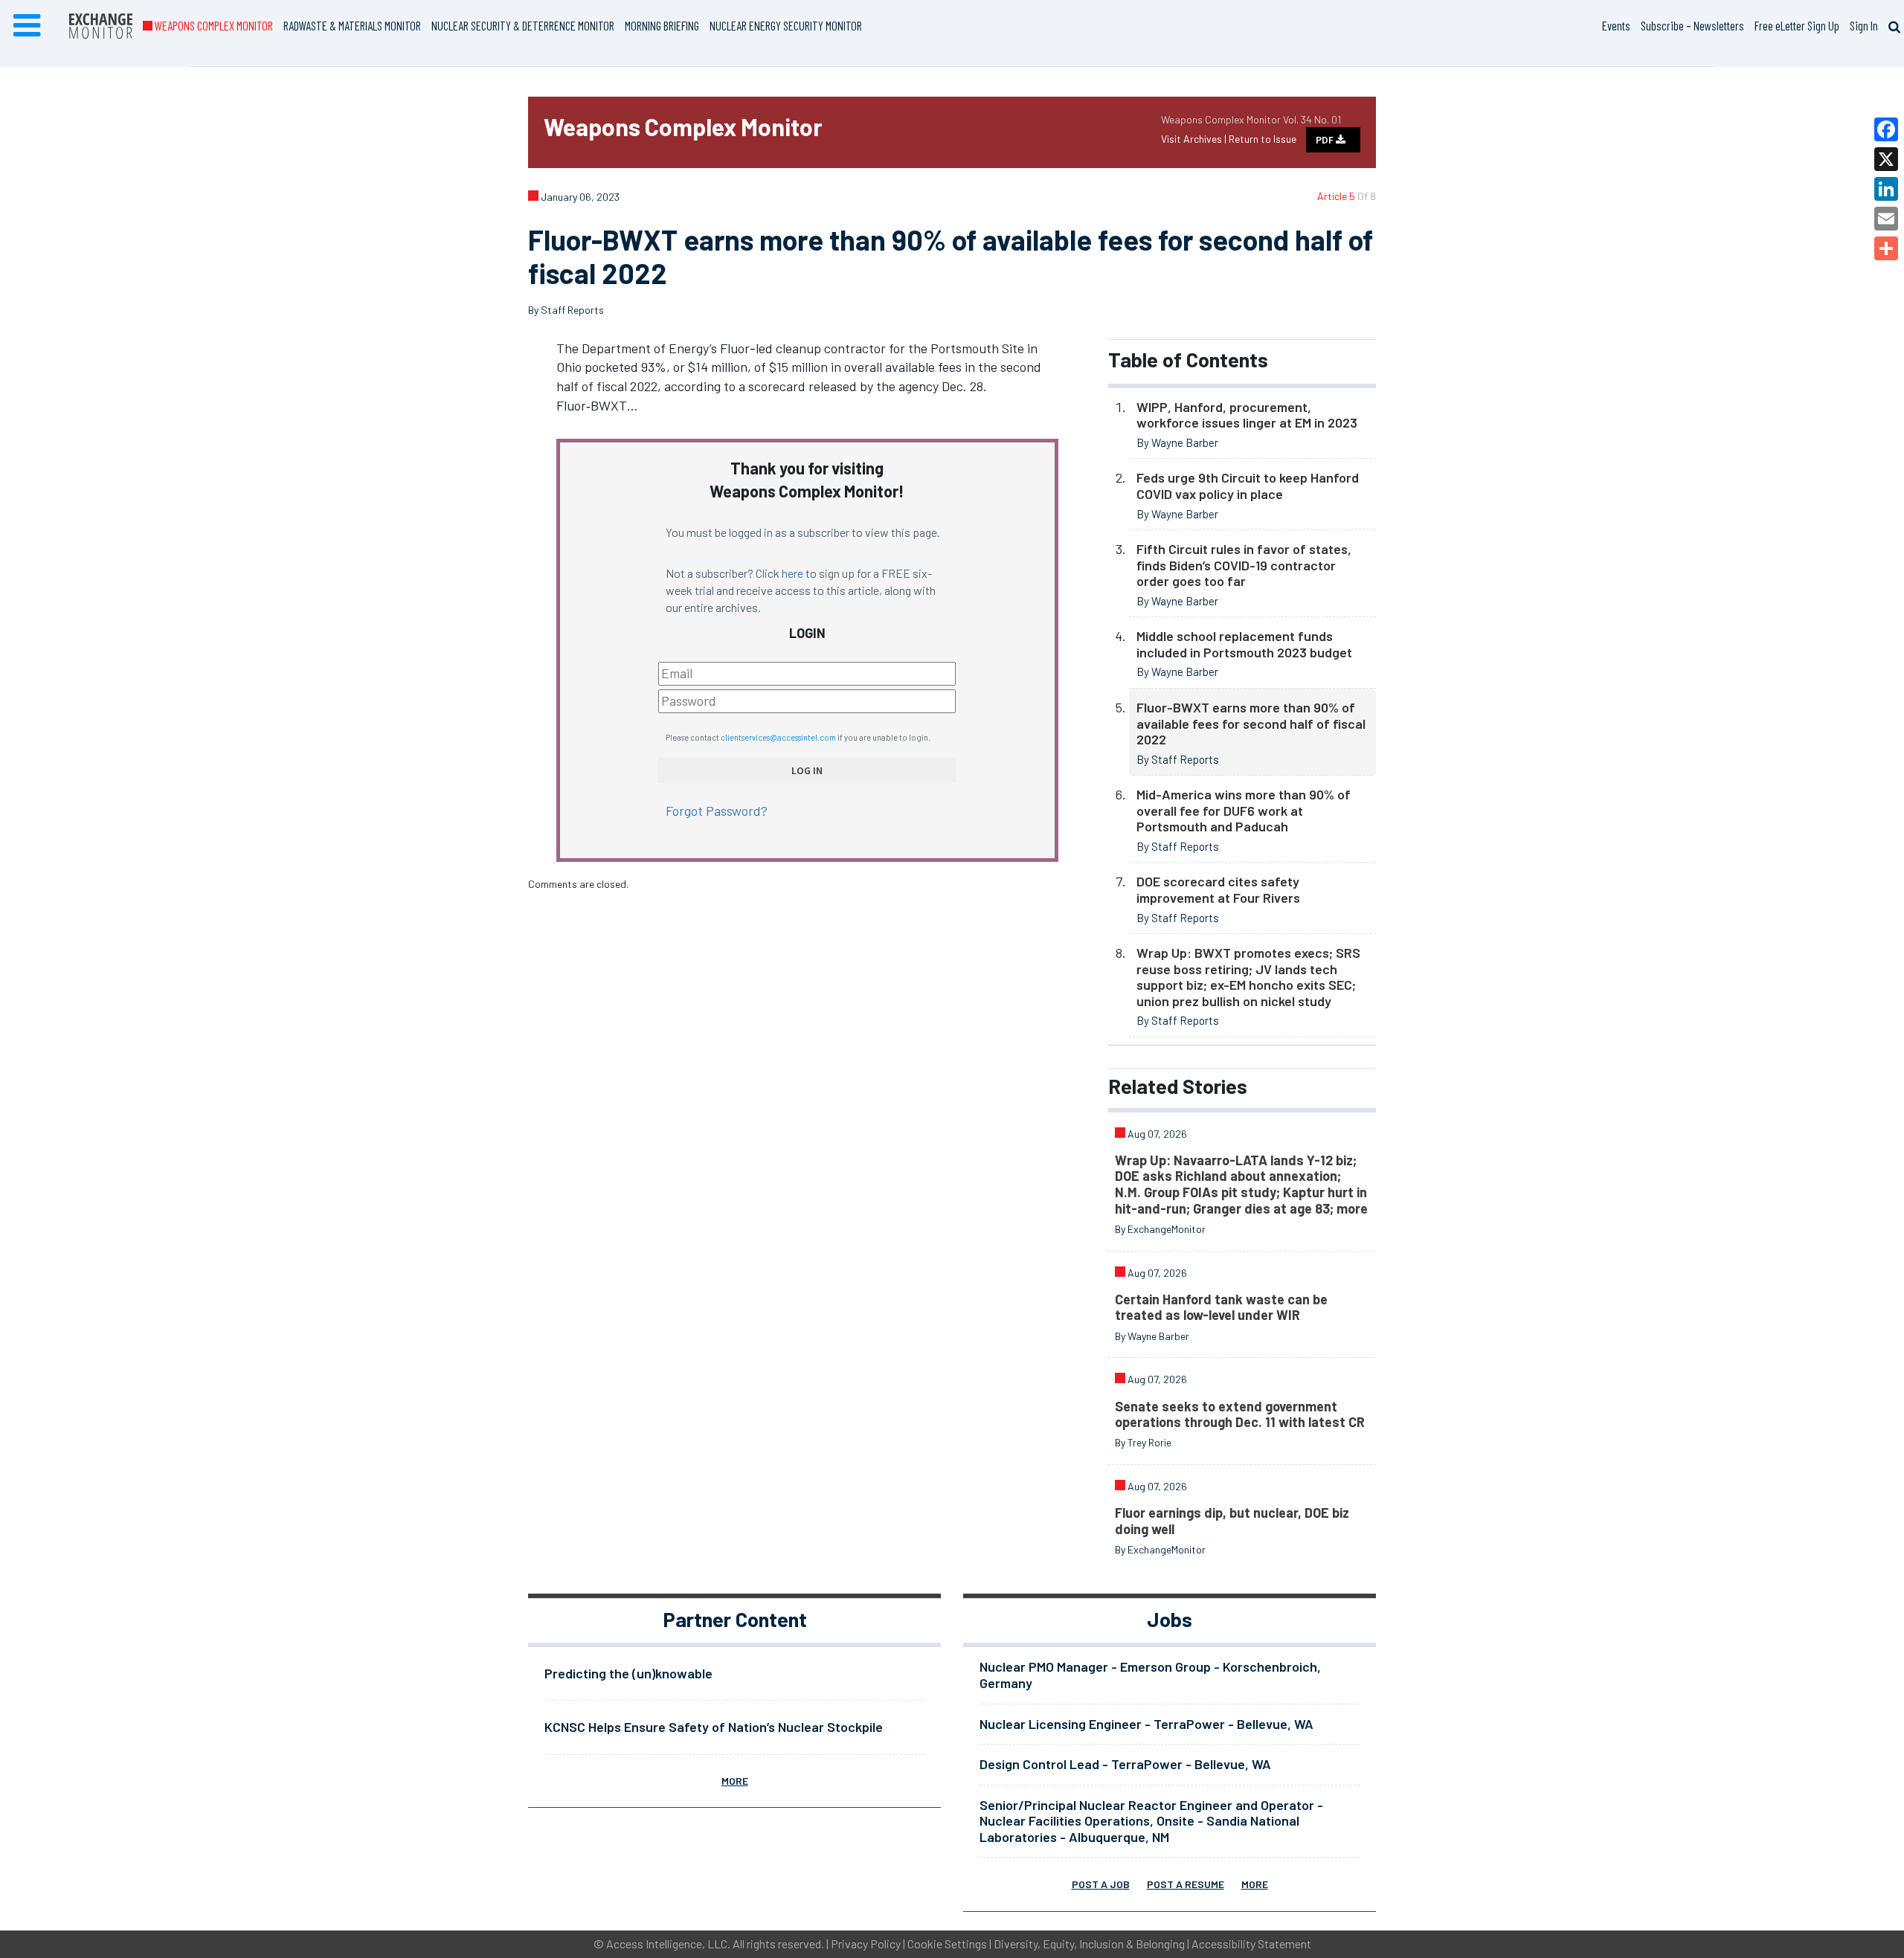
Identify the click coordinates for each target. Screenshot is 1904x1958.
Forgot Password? (717, 811)
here (792, 573)
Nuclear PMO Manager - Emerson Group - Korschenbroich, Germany (1150, 1675)
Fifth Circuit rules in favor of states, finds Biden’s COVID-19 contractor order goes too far (1244, 565)
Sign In (1864, 25)
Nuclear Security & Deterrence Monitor (523, 25)
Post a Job (1101, 1884)
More (735, 1781)
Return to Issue (1263, 139)
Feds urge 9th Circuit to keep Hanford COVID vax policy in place (1248, 486)
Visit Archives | (1195, 139)
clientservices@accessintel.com (778, 737)
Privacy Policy (866, 1943)
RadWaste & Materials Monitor (352, 25)
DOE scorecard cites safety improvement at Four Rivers (1218, 889)
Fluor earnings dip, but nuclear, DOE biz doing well (1232, 1521)
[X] (1886, 159)
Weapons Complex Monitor (213, 25)
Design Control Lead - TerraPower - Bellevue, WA (1125, 1764)
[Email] (1886, 219)
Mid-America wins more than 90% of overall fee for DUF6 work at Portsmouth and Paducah (1244, 810)
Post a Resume (1186, 1884)
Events (1616, 25)
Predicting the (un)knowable (628, 1673)
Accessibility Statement (1251, 1943)
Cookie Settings (947, 1943)
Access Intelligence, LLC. (668, 1943)
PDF (1326, 140)
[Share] (1886, 248)
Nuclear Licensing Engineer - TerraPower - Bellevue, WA (1146, 1724)
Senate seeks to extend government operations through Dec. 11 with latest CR (1240, 1414)
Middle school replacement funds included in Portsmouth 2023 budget (1244, 644)
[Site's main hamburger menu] (27, 26)
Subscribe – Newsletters (1692, 25)
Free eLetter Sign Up (1797, 25)
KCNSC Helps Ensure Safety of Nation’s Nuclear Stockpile (714, 1727)
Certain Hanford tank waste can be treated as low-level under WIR (1221, 1307)
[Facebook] (1886, 129)
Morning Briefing (662, 25)
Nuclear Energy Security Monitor (786, 25)
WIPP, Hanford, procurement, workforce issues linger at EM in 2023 (1247, 415)
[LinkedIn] (1886, 189)
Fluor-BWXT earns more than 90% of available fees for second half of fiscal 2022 (1251, 723)
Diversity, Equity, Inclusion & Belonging (1089, 1943)
